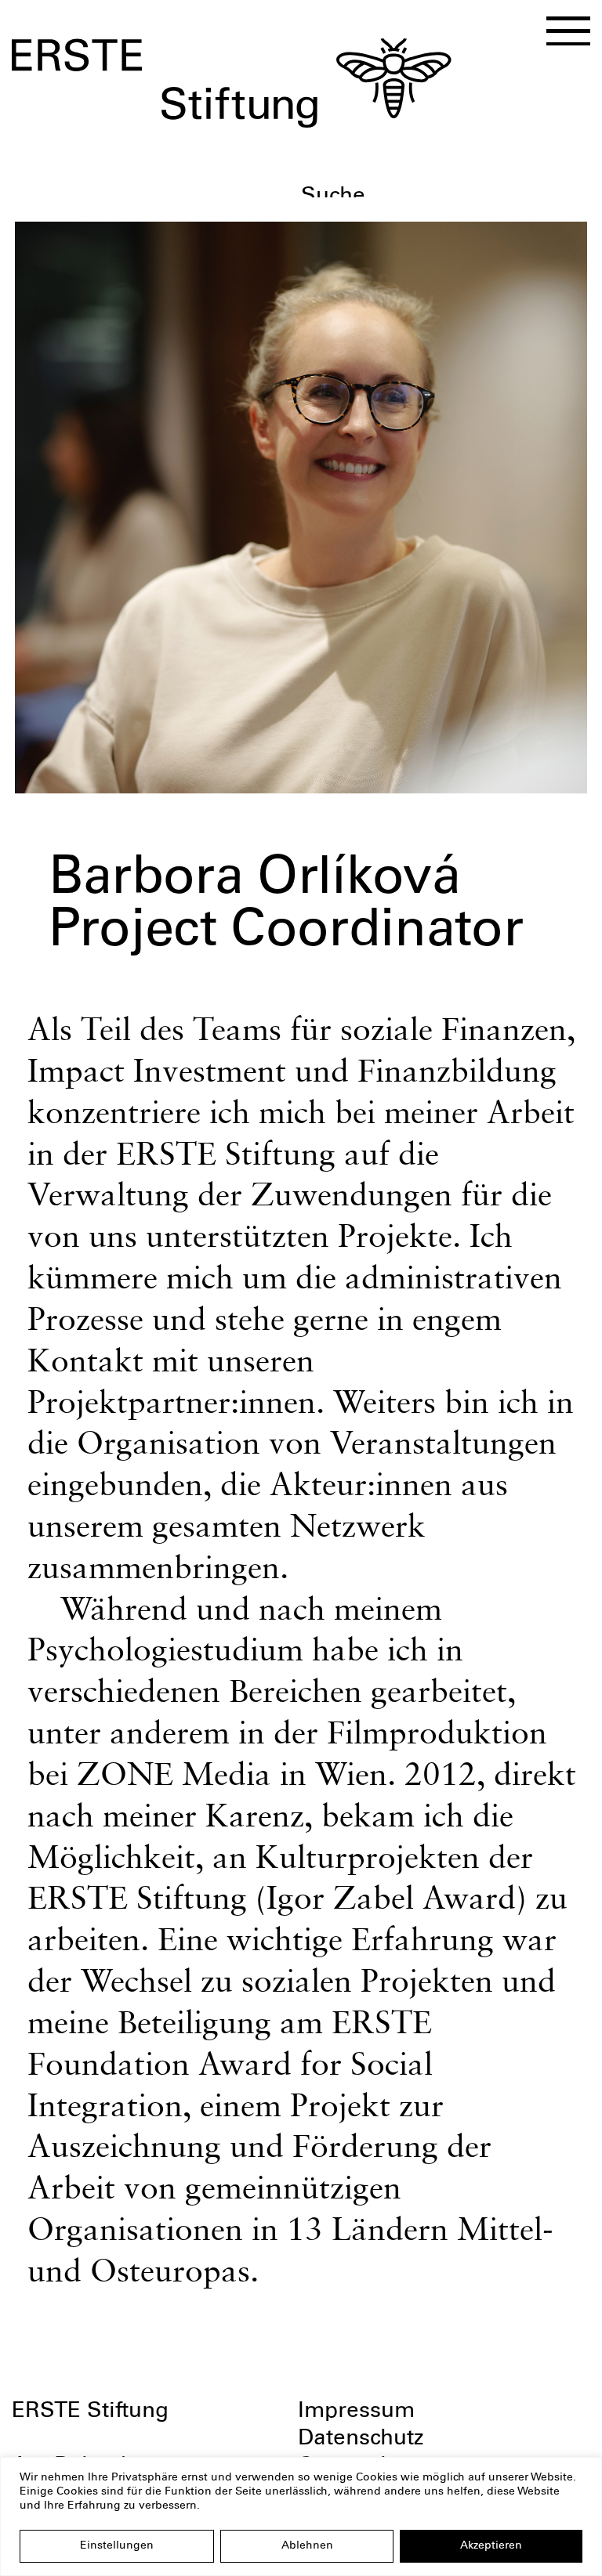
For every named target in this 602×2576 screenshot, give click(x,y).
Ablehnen (307, 2546)
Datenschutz (361, 2440)
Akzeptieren (491, 2546)
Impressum (356, 2412)
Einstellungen (117, 2546)
